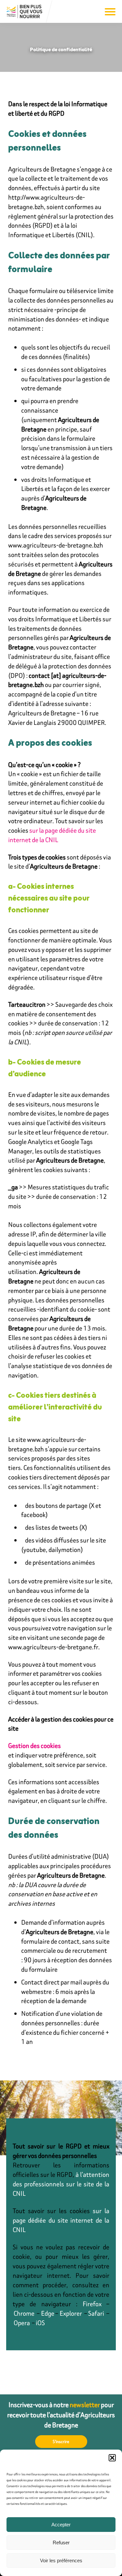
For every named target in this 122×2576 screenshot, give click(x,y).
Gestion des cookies (34, 1745)
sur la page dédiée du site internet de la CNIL (52, 835)
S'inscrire (61, 2442)
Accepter (61, 2525)
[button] (112, 2458)
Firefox (92, 2304)
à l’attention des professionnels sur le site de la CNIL (61, 2184)
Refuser (61, 2543)
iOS (40, 2323)
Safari (96, 2313)
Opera (22, 2323)
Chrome (24, 2313)
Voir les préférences (61, 2560)
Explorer (71, 2313)
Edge (48, 2313)
